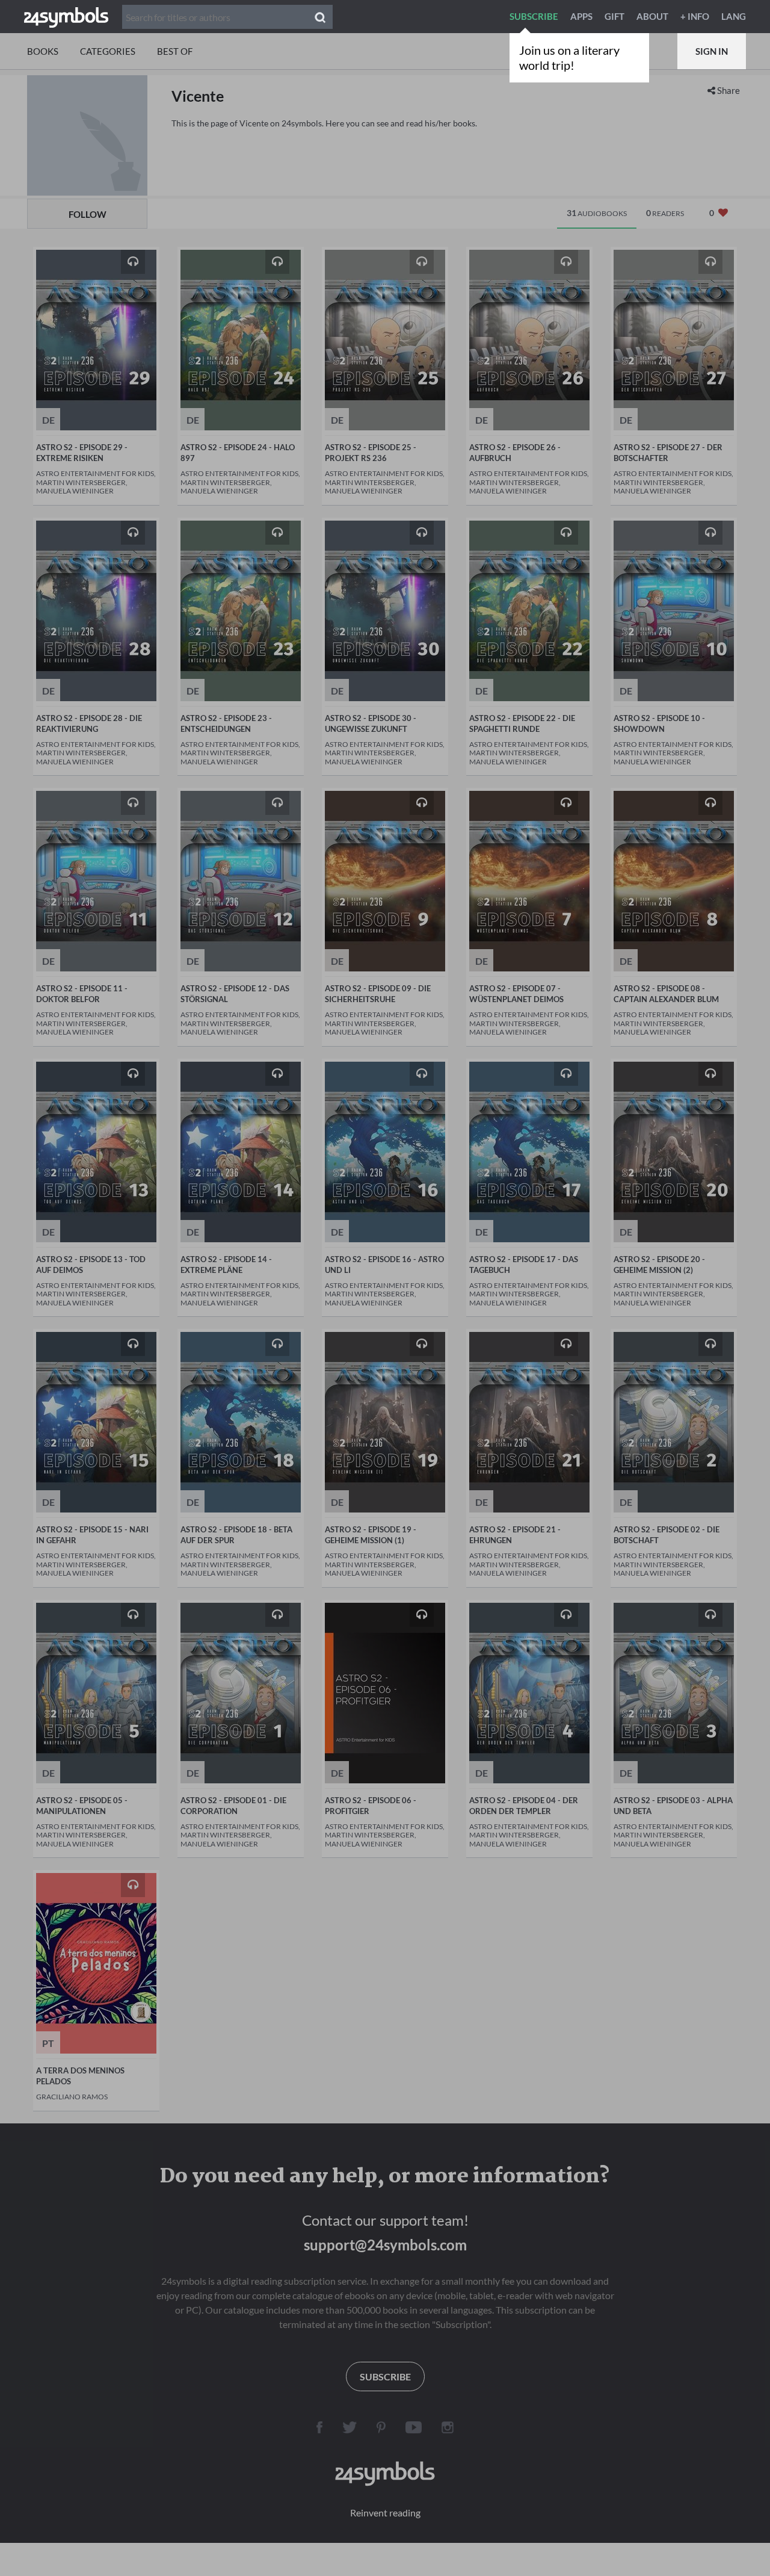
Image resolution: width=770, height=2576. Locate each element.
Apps (581, 16)
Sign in (712, 51)
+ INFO (695, 16)
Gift (614, 16)
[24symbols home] (66, 16)
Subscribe (534, 16)
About (652, 16)
